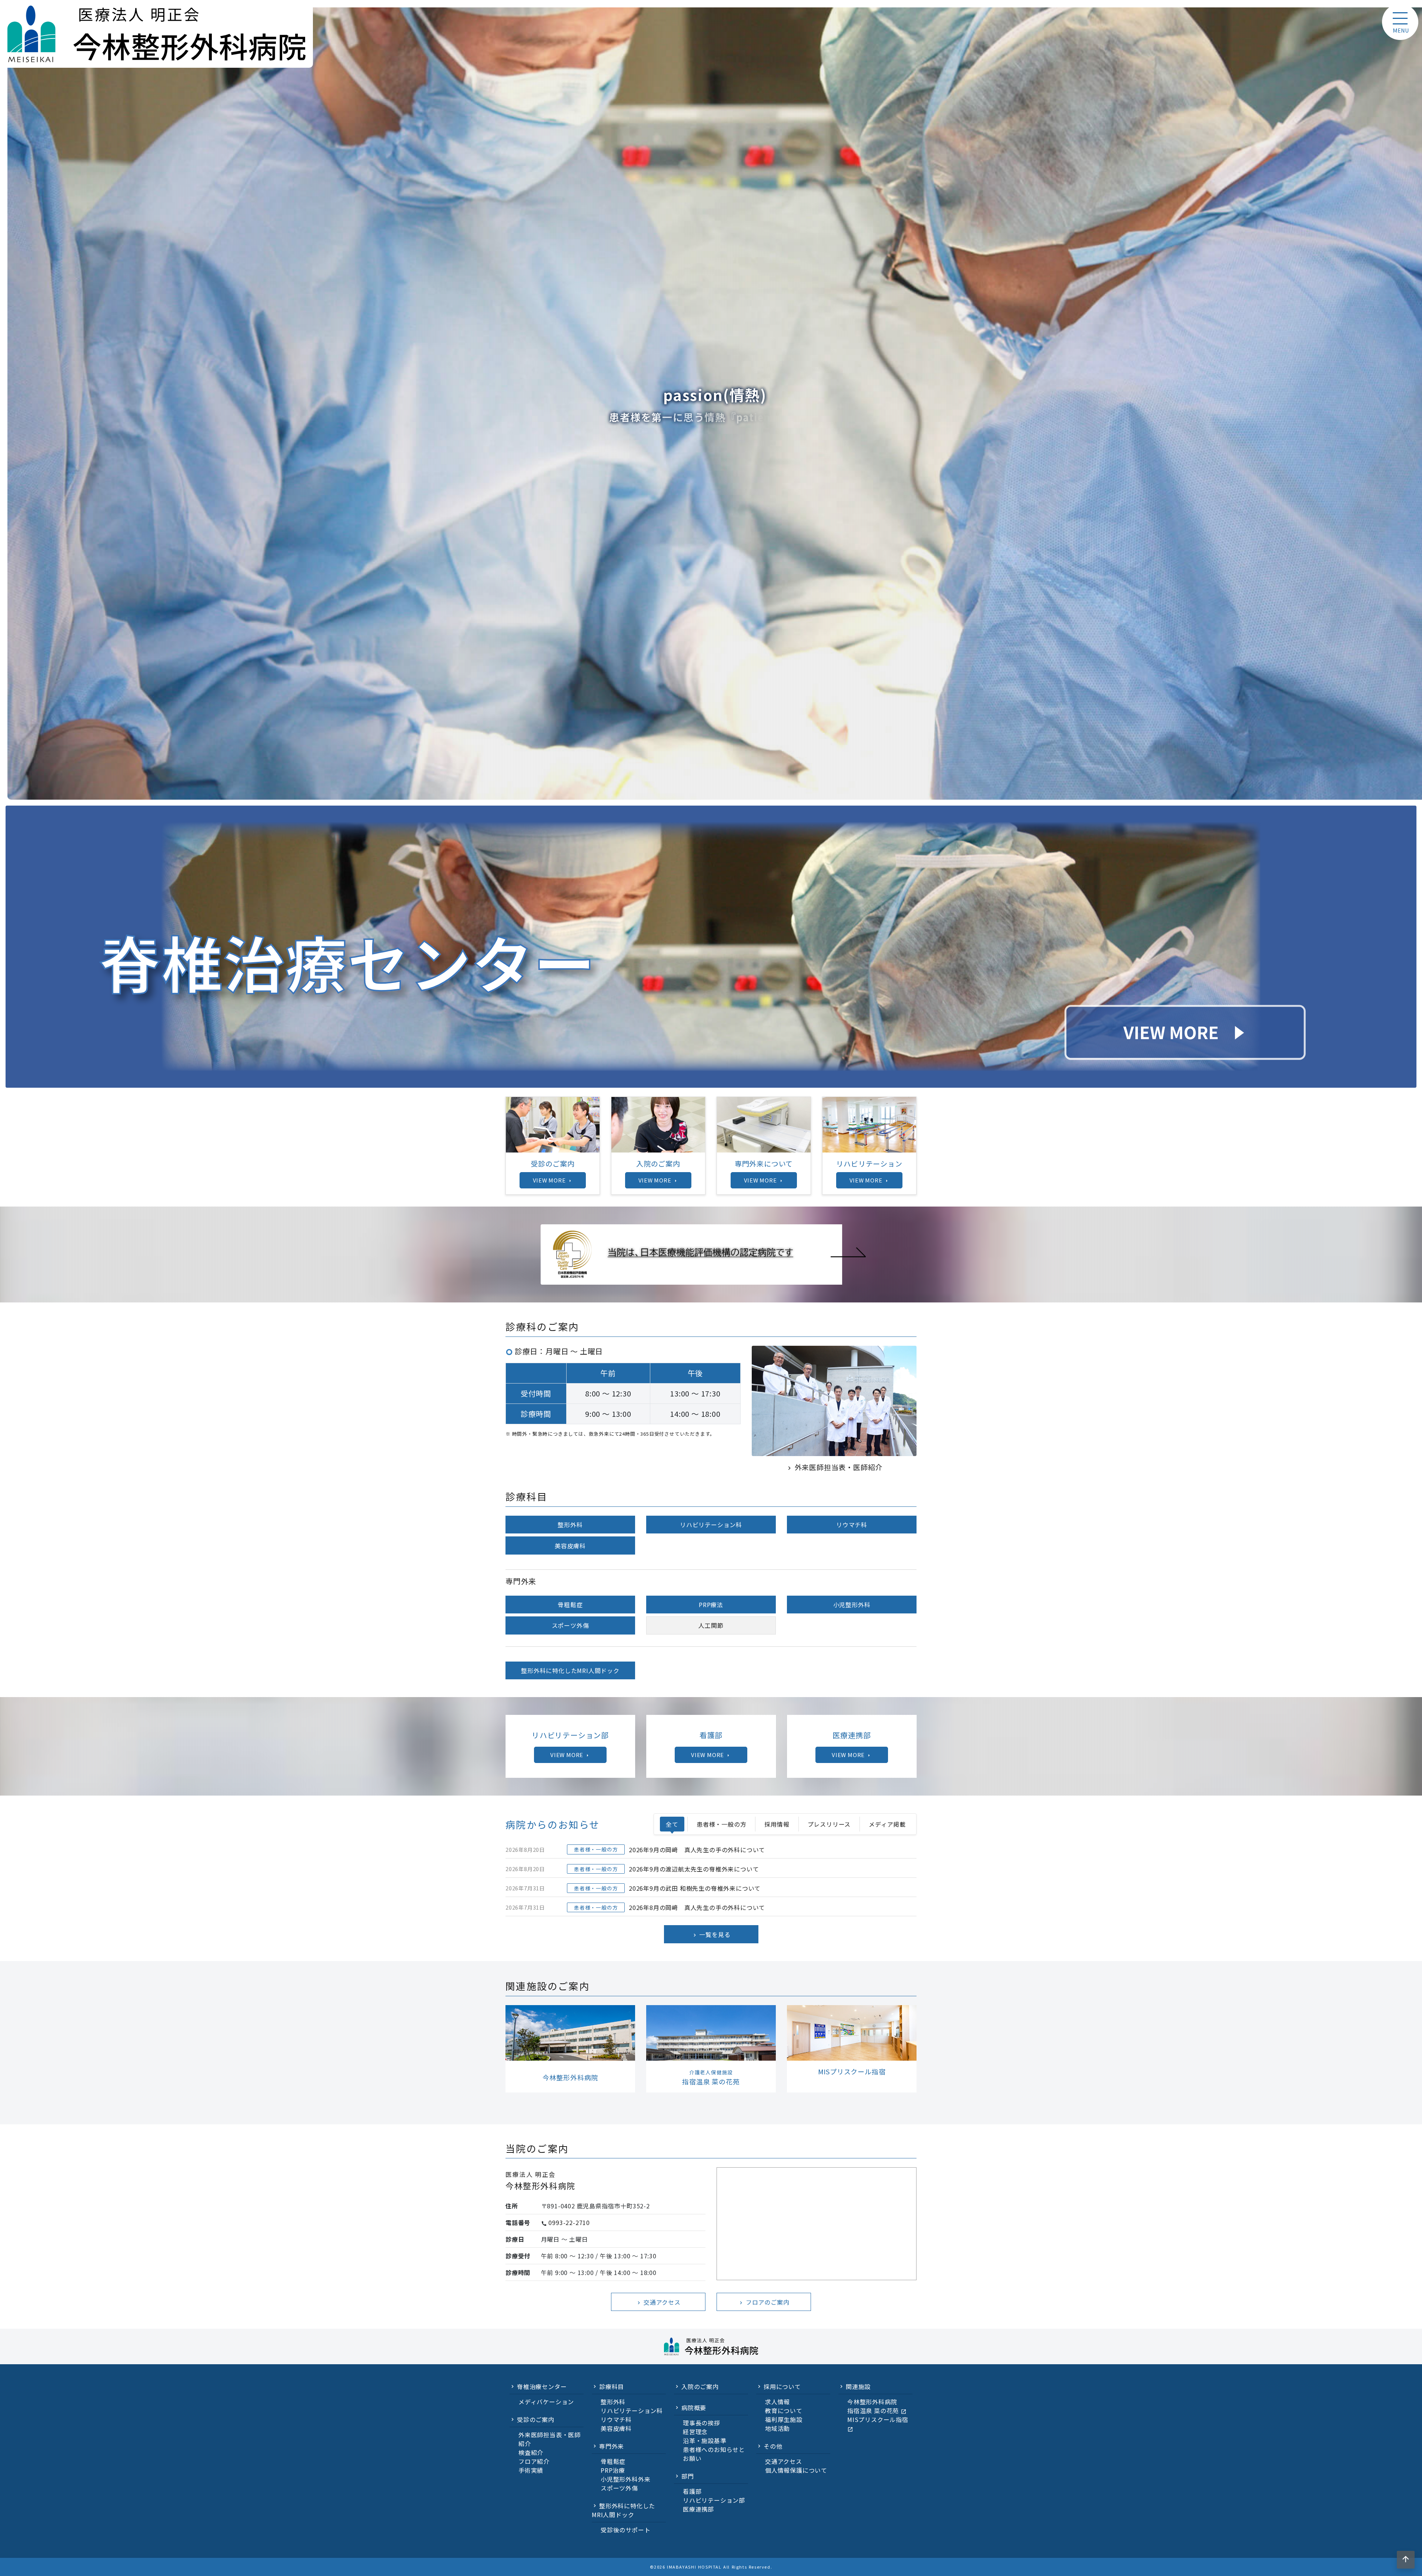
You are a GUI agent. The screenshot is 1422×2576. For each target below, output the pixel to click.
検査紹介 (531, 2452)
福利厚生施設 (784, 2419)
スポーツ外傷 (570, 1625)
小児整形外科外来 (625, 2479)
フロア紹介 (534, 2461)
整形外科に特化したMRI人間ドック (570, 1670)
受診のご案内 (536, 2419)
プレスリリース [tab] (829, 1824)
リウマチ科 (852, 1525)
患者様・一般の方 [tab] (721, 1824)
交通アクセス (658, 2302)
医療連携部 (698, 2509)
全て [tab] (672, 1824)
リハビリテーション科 (711, 1525)
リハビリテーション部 (714, 2500)
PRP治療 (613, 2470)
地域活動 (777, 2428)
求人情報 (777, 2402)
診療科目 (612, 2386)
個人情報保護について (796, 2470)
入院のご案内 (700, 2386)
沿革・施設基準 (705, 2440)
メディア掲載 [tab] (887, 1824)
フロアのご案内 (764, 2302)
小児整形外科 (852, 1605)
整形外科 (570, 1525)
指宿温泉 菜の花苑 (877, 2411)
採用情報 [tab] (777, 1824)
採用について (782, 2386)
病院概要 (694, 2408)
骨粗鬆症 (570, 1605)
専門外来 (612, 2446)
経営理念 (695, 2432)
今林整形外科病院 (872, 2402)
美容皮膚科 (570, 1546)
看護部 (692, 2491)
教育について (784, 2411)
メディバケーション (546, 2402)
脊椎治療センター (542, 2386)
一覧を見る (711, 1934)
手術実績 (531, 2470)
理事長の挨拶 (702, 2423)
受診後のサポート (625, 2530)
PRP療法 (711, 1605)
